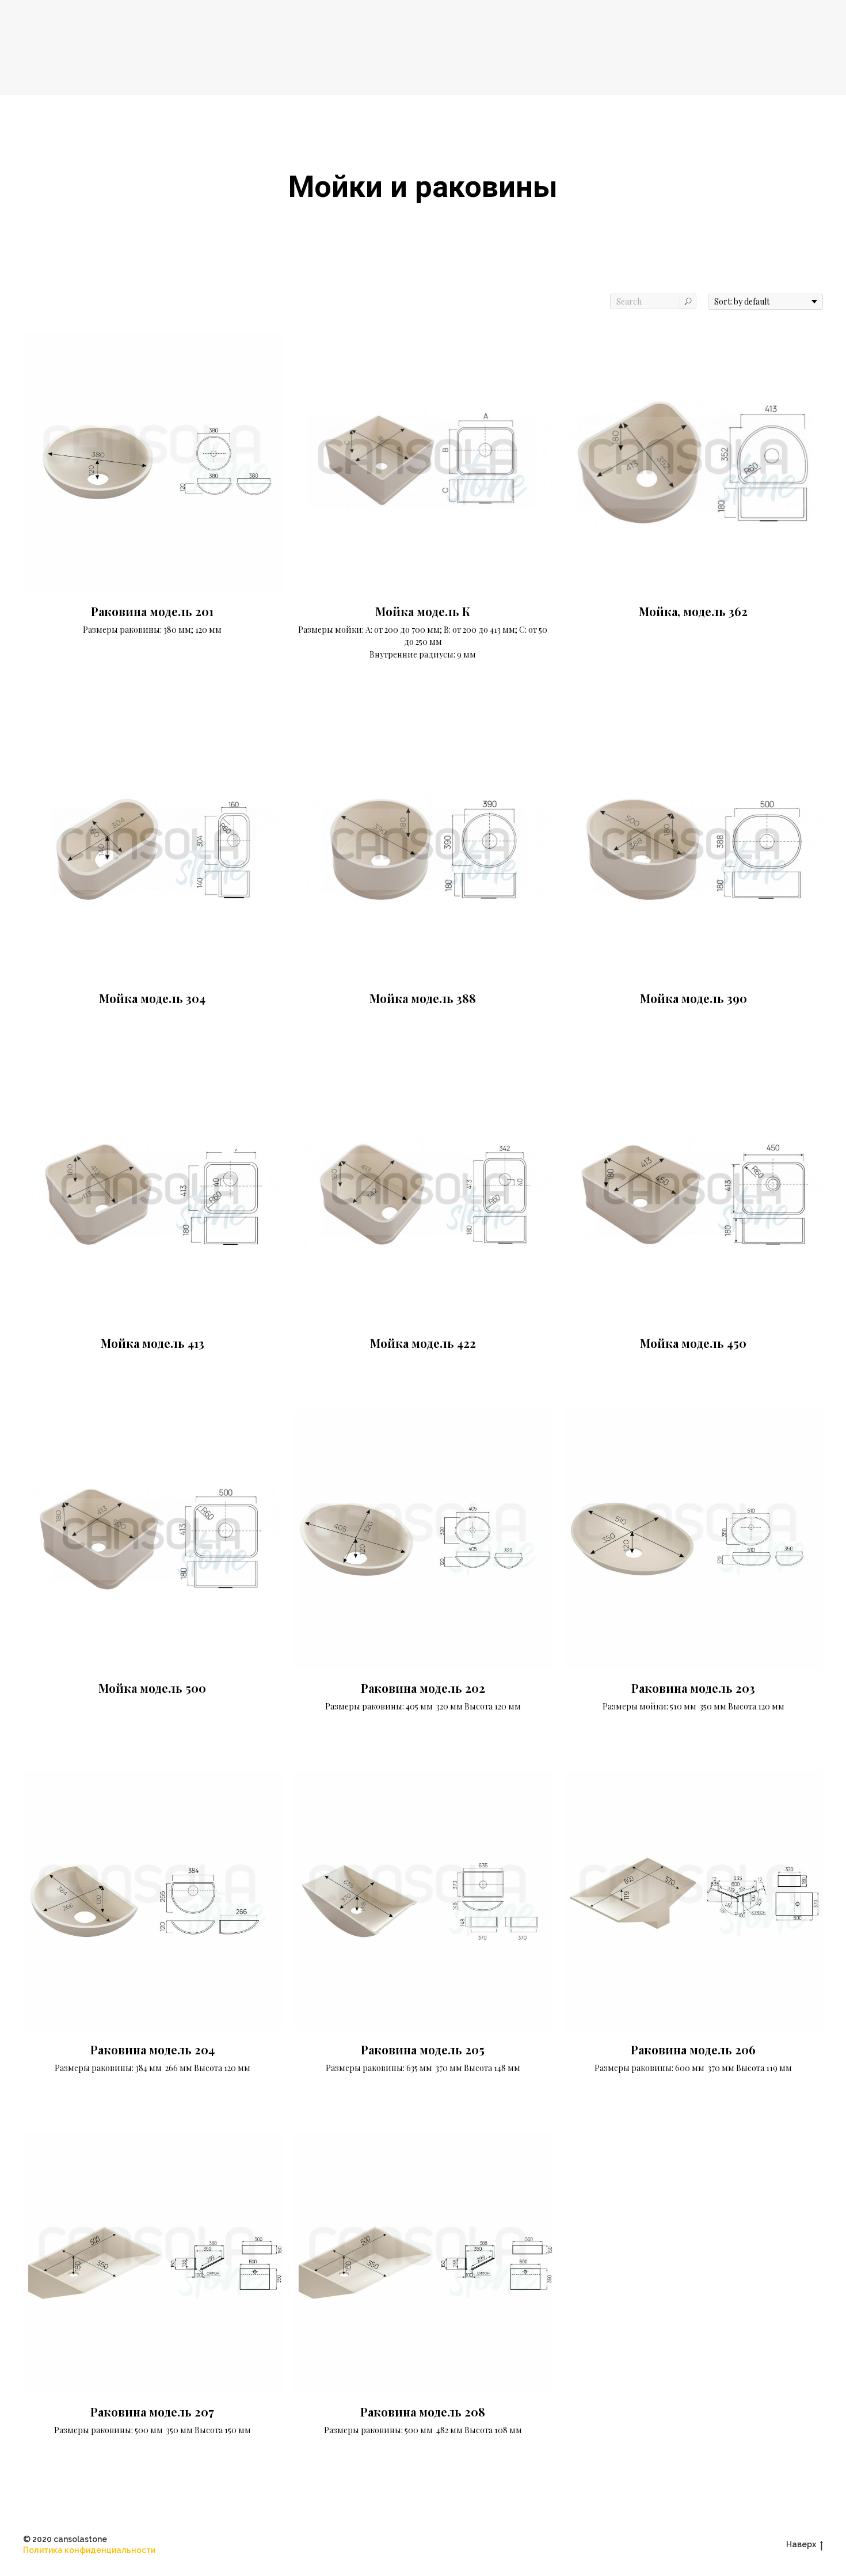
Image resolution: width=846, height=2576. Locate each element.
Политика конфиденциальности (89, 2550)
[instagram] (423, 2545)
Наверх (801, 2544)
